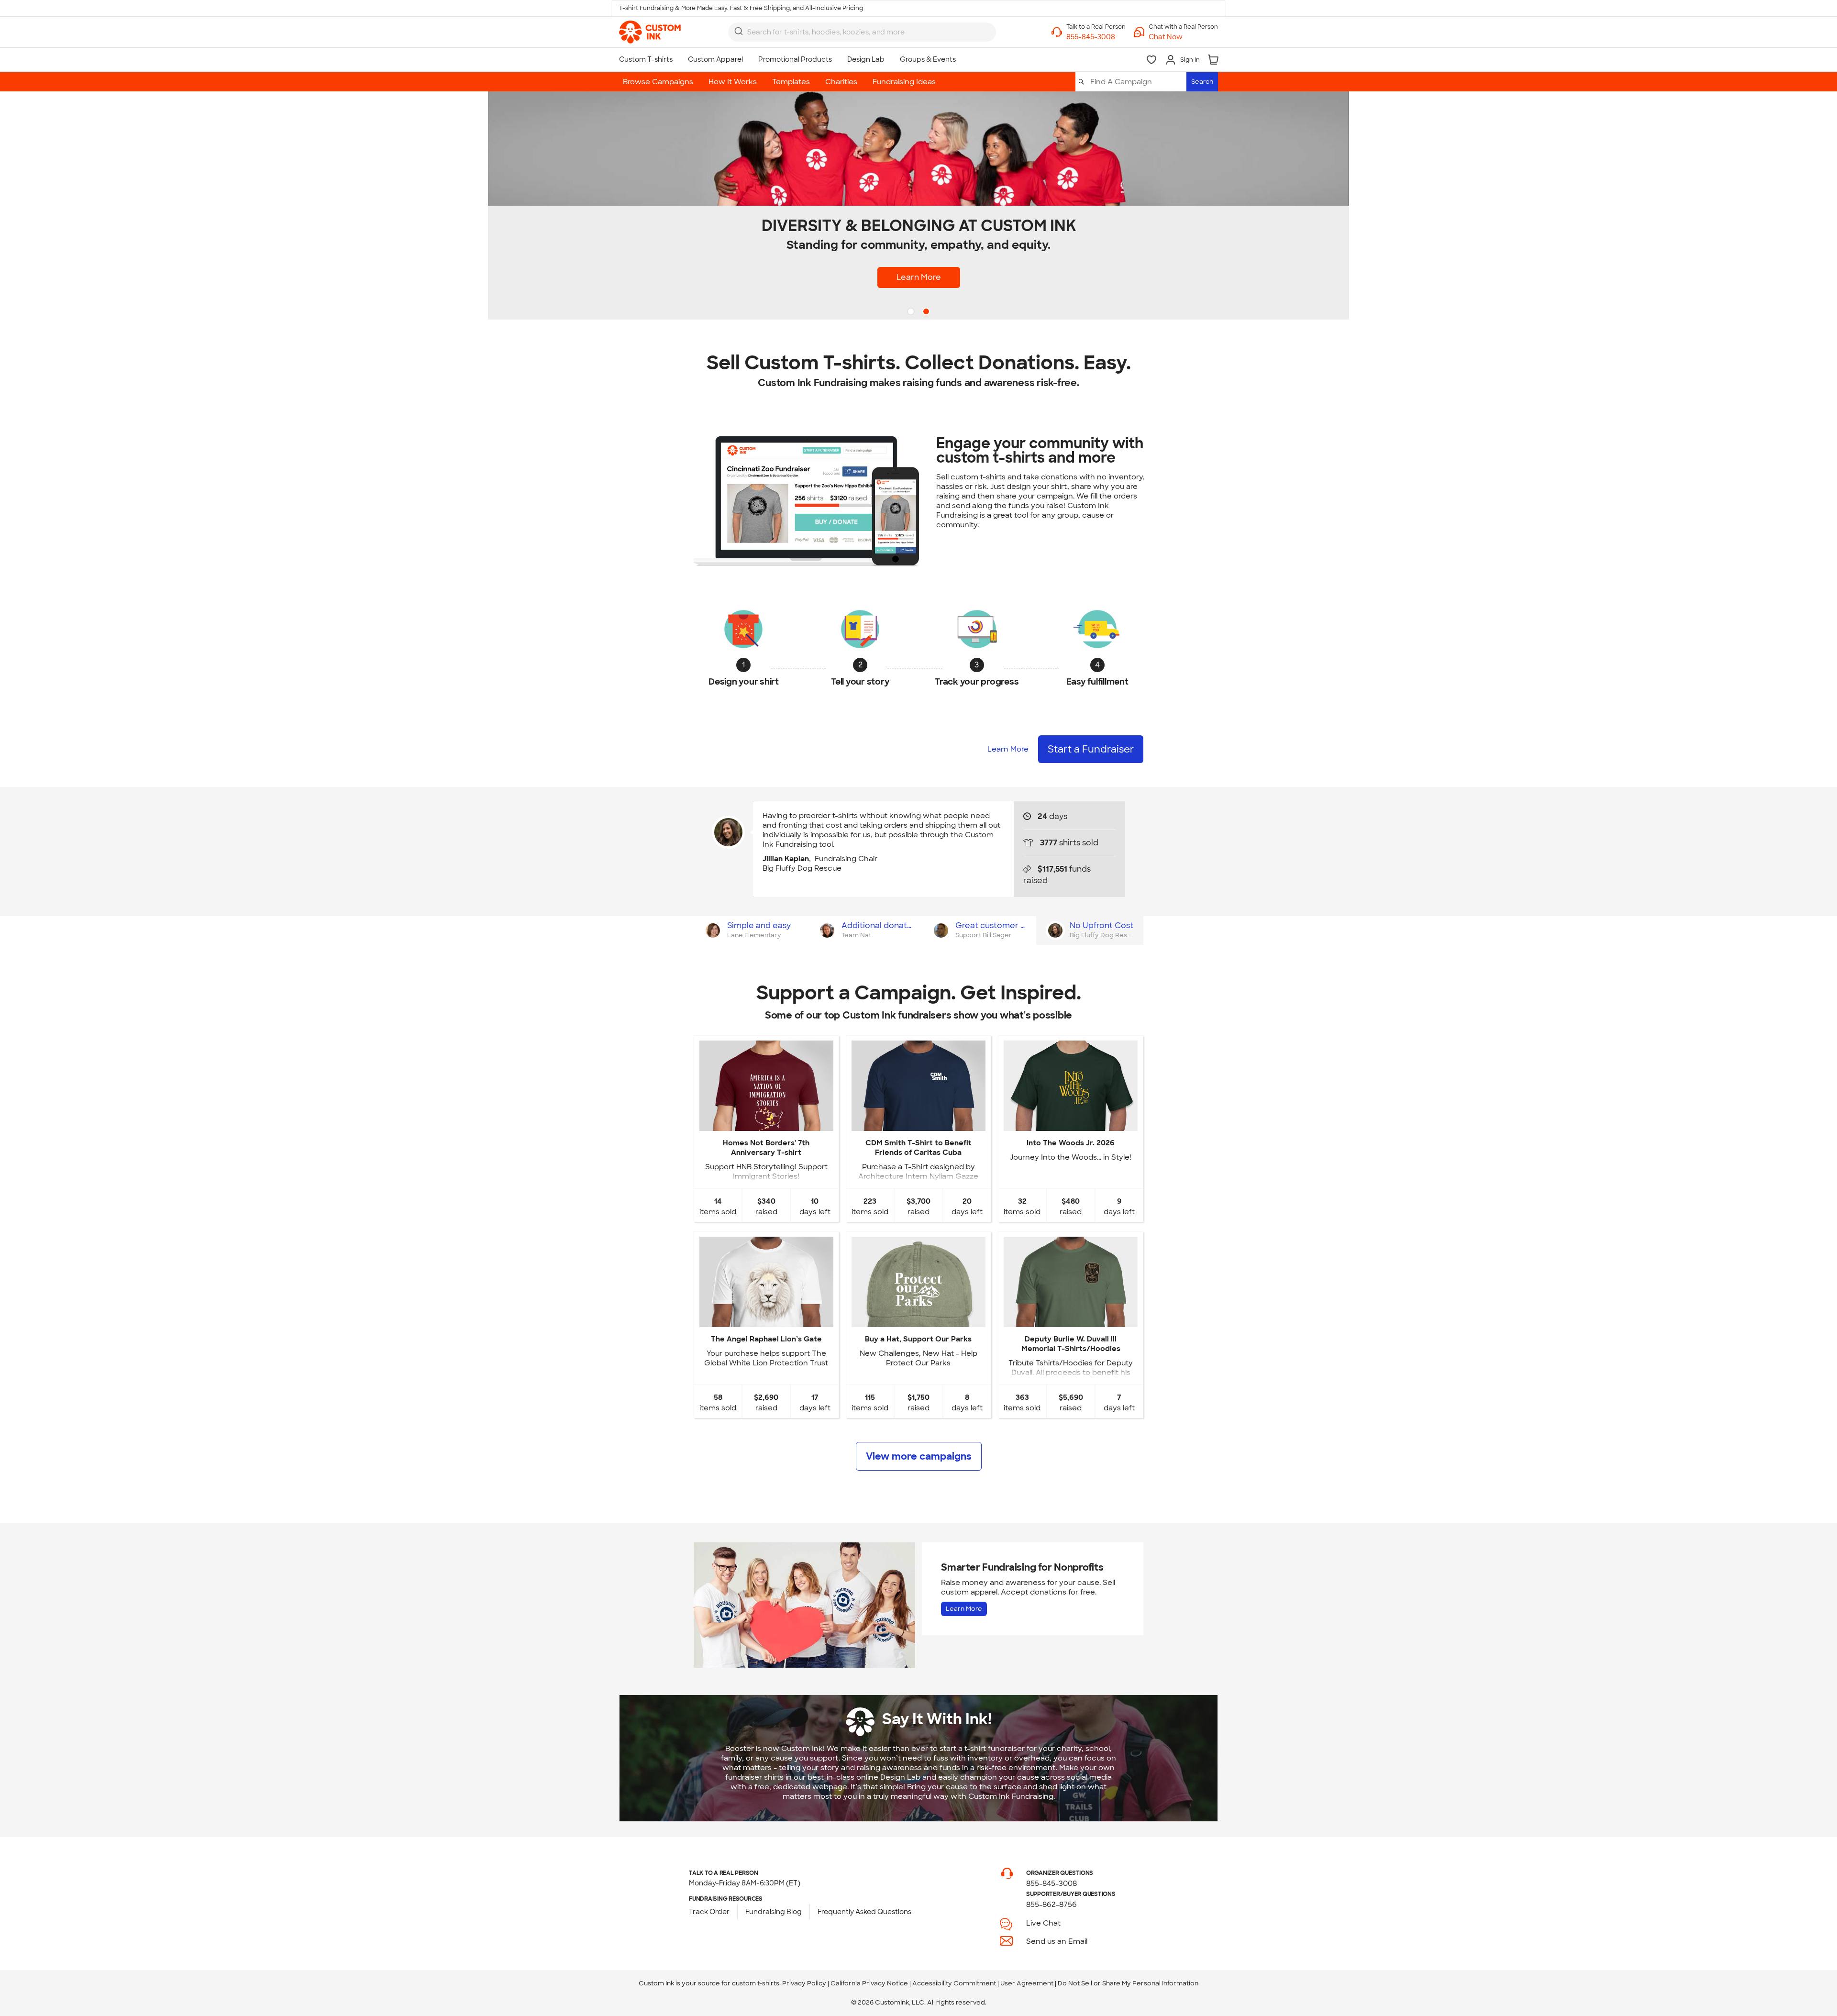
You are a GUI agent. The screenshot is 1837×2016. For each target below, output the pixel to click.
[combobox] (862, 32)
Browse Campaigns (658, 82)
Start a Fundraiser (1091, 749)
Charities (841, 82)
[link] (650, 32)
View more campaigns (919, 1456)
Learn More (919, 277)
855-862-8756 (1051, 1905)
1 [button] (912, 312)
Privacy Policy (804, 1983)
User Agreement (1027, 1983)
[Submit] (739, 31)
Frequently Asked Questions (864, 1912)
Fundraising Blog (774, 1912)
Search (1202, 82)
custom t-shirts (756, 1983)
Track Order (709, 1912)
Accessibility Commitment (954, 1983)
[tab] (751, 930)
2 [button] (927, 312)
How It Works (733, 82)
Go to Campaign (766, 1123)
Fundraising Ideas (904, 82)
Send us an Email (1057, 1941)
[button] (1183, 37)
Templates (791, 82)
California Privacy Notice (869, 1983)
